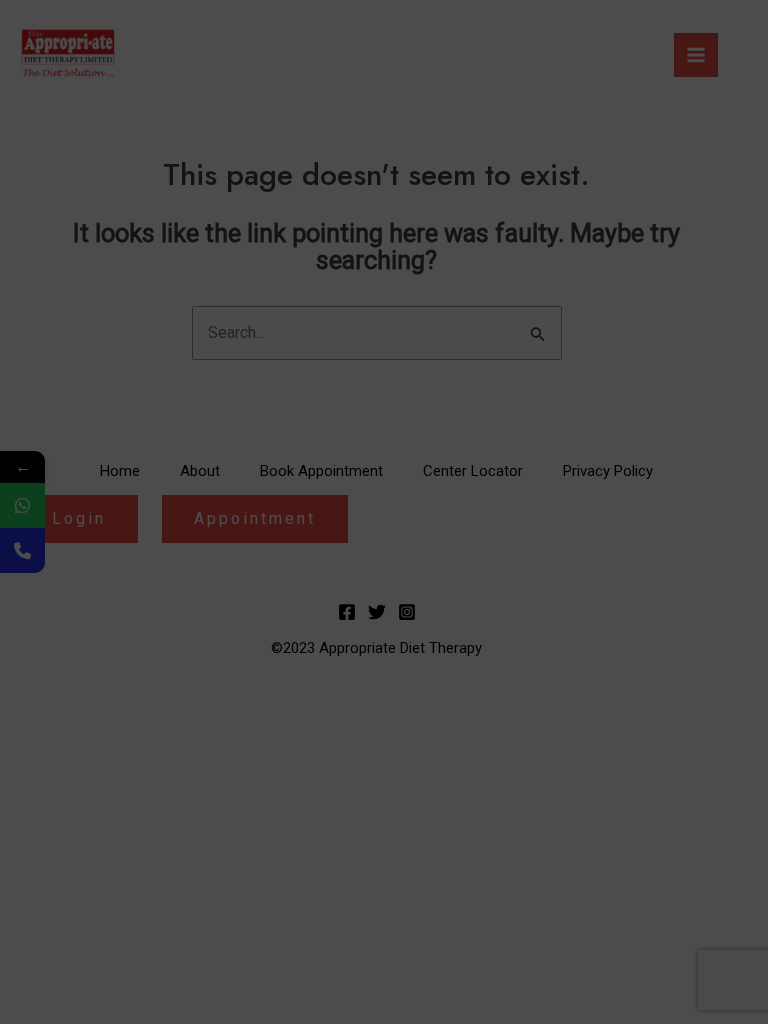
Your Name (84, 128)
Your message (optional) (132, 493)
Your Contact (90, 311)
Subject (73, 402)
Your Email (83, 219)
